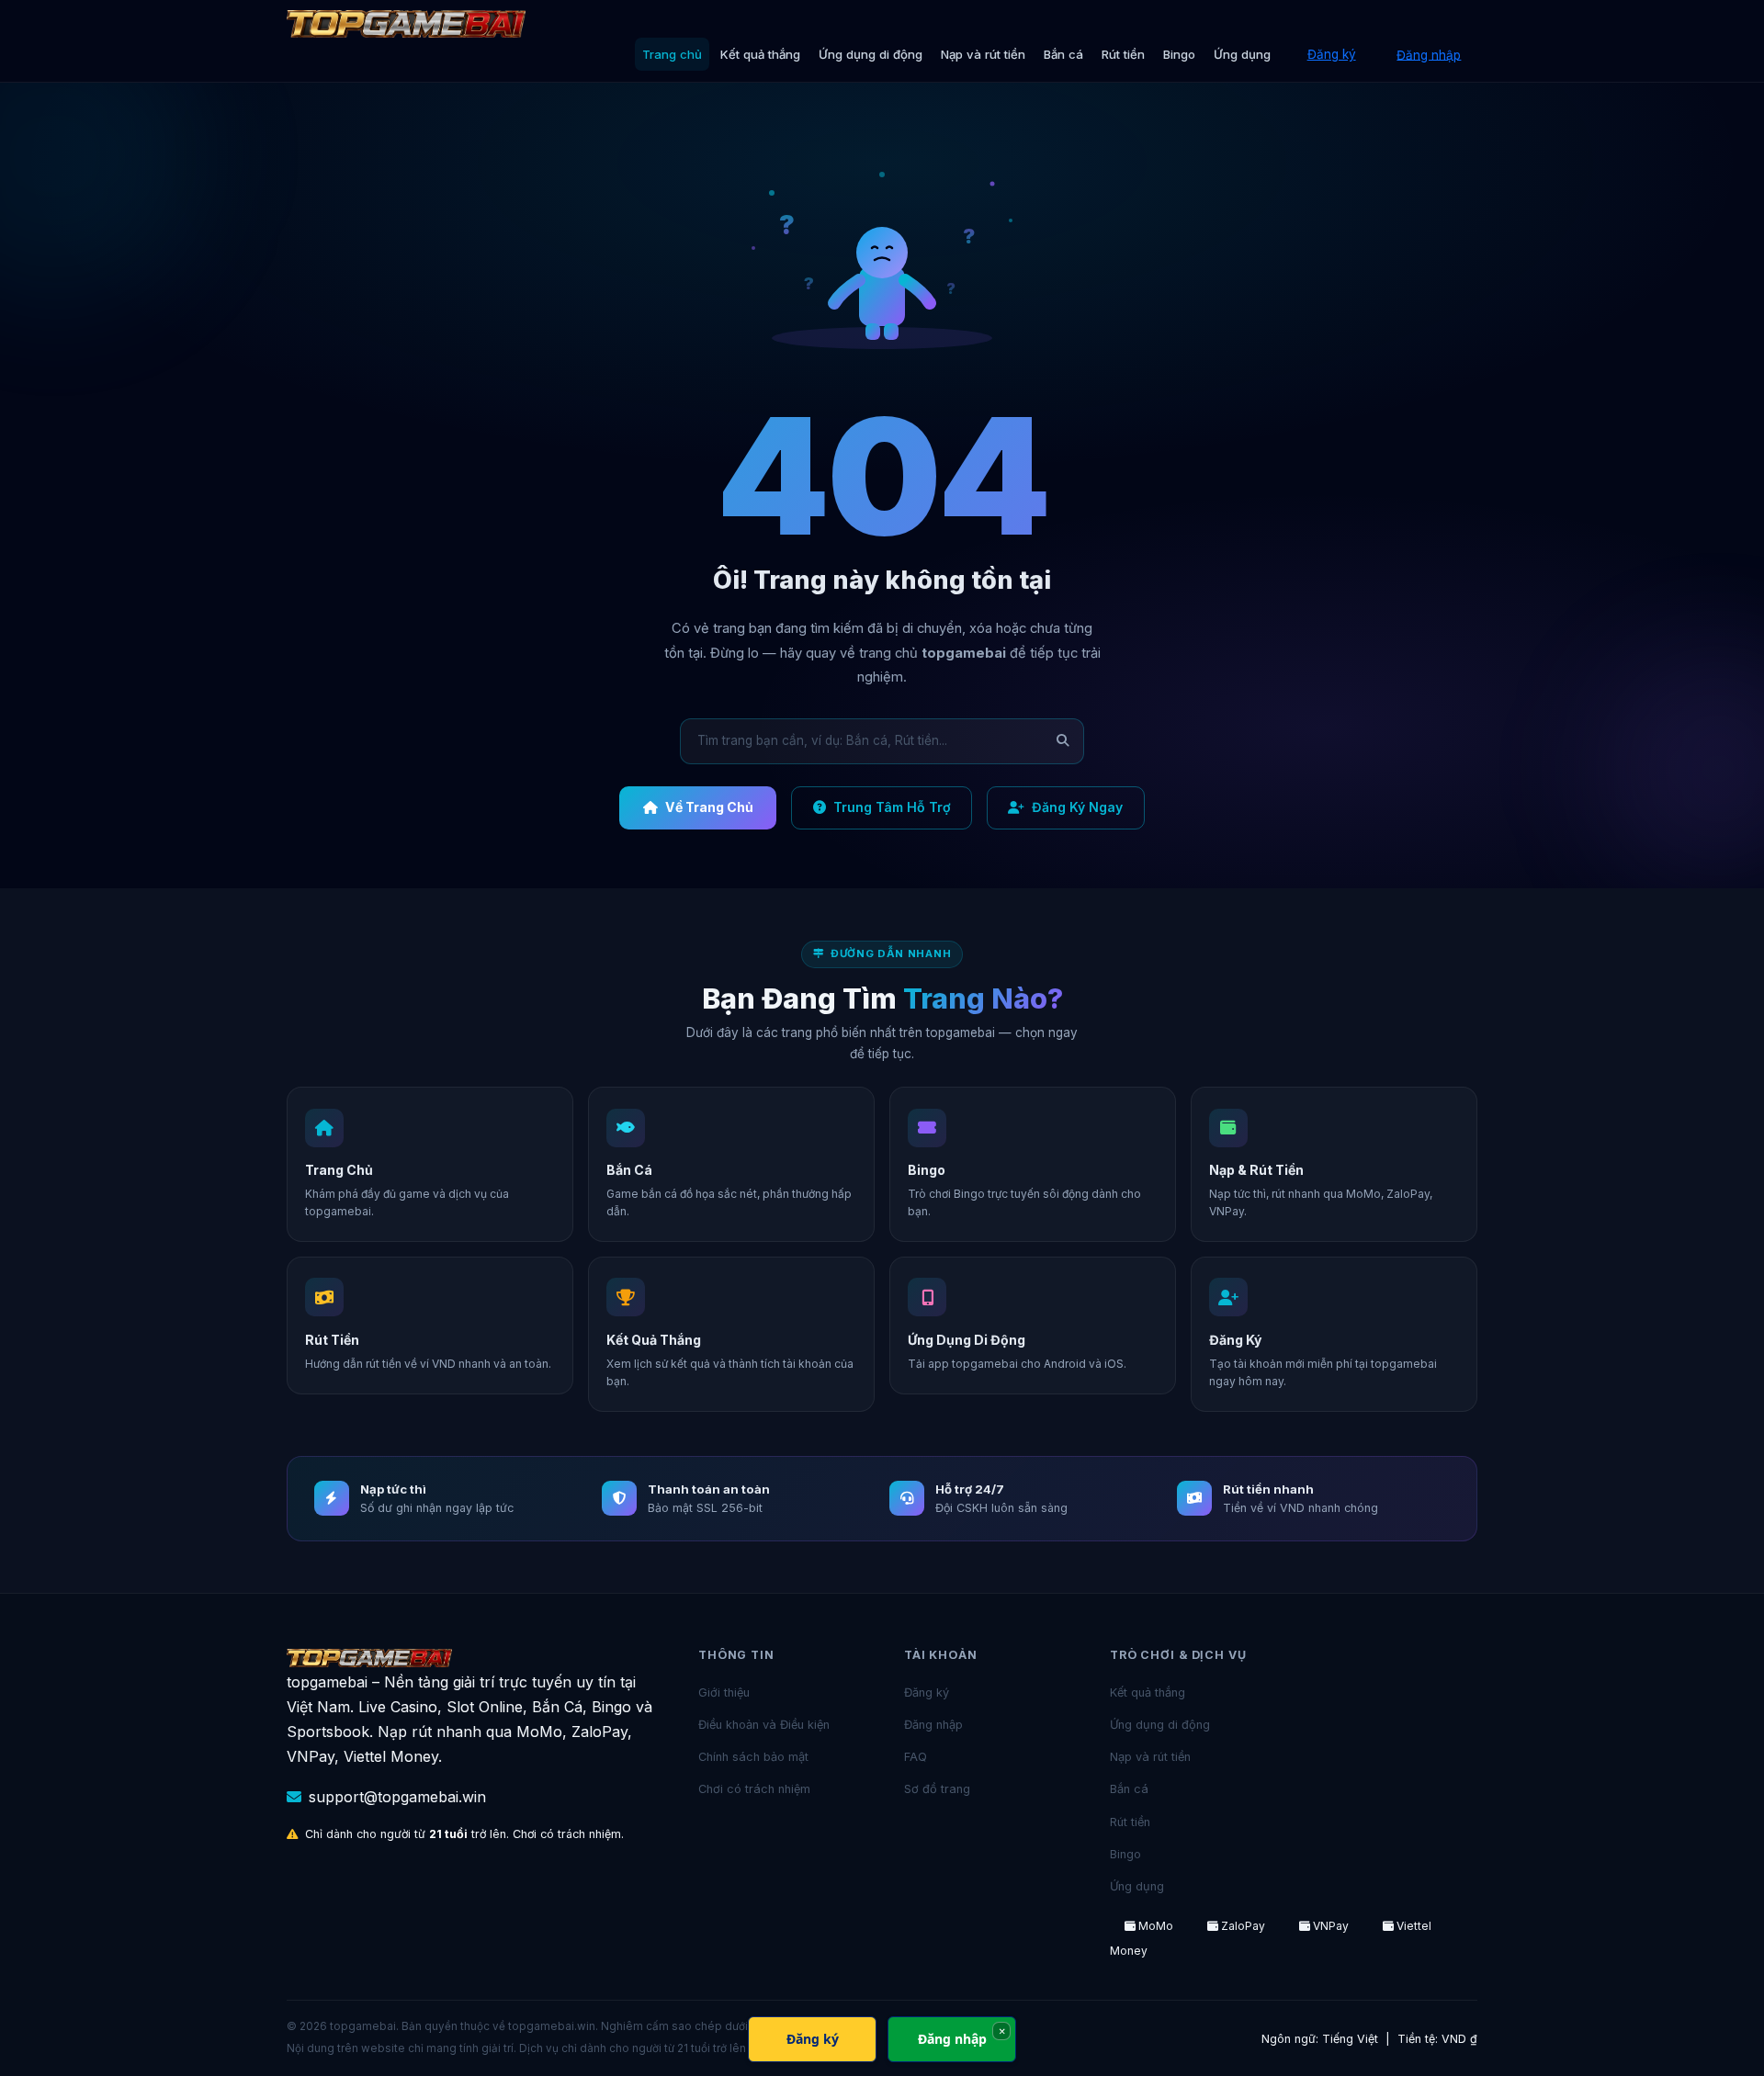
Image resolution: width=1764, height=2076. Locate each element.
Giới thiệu (724, 1692)
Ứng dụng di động (871, 54)
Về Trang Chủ (709, 807)
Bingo (1179, 54)
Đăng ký (1332, 54)
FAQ (916, 1757)
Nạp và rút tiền (983, 54)
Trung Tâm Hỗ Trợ (892, 807)
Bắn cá (1063, 54)
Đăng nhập (1429, 54)
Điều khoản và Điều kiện (764, 1725)
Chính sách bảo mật (753, 1757)
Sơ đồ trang (937, 1789)
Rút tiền (1123, 54)
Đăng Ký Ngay (1077, 807)
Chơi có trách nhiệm (754, 1789)
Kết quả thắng (760, 54)
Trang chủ (672, 54)
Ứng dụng (1242, 54)
